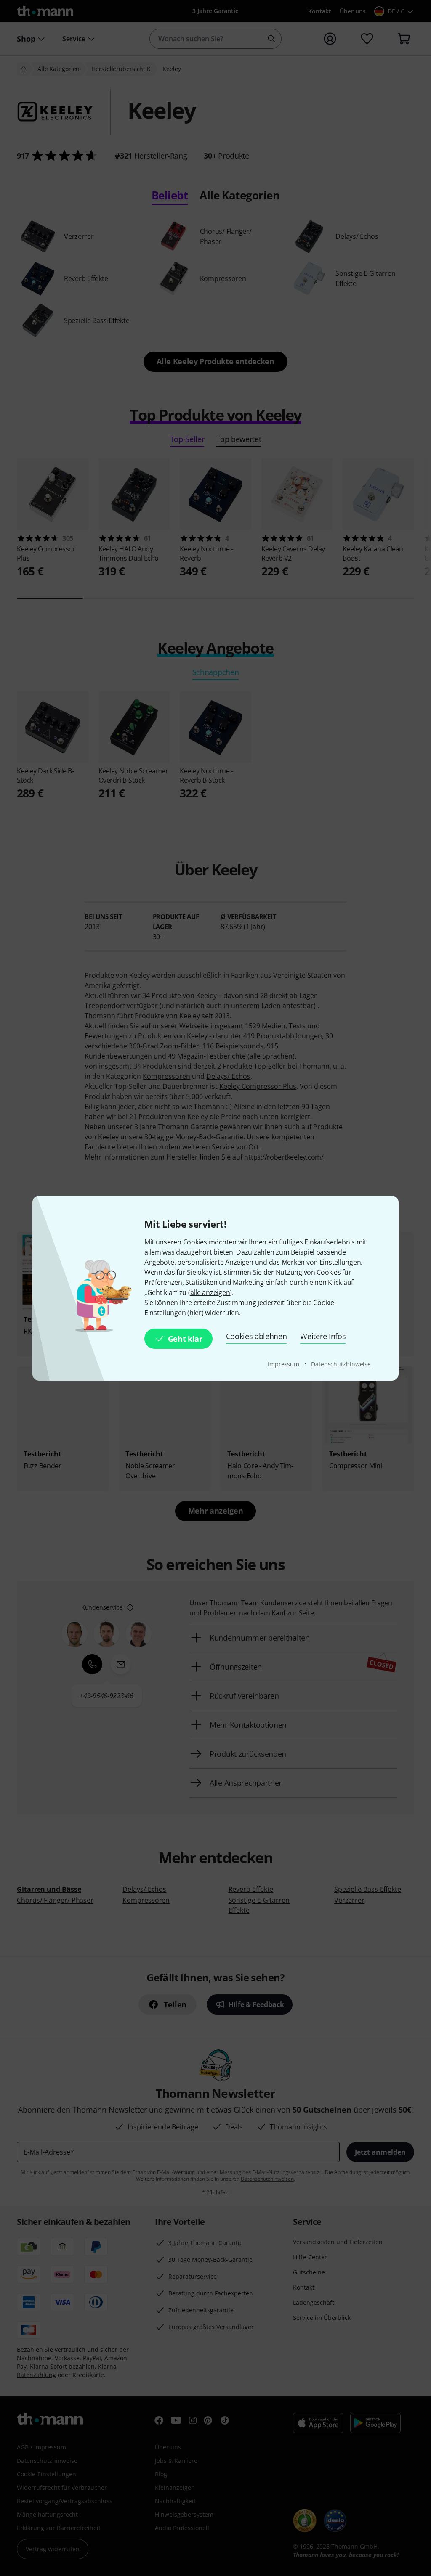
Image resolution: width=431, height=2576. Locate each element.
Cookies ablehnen (257, 1336)
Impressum (284, 1364)
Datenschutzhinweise (341, 1364)
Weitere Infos (323, 1336)
